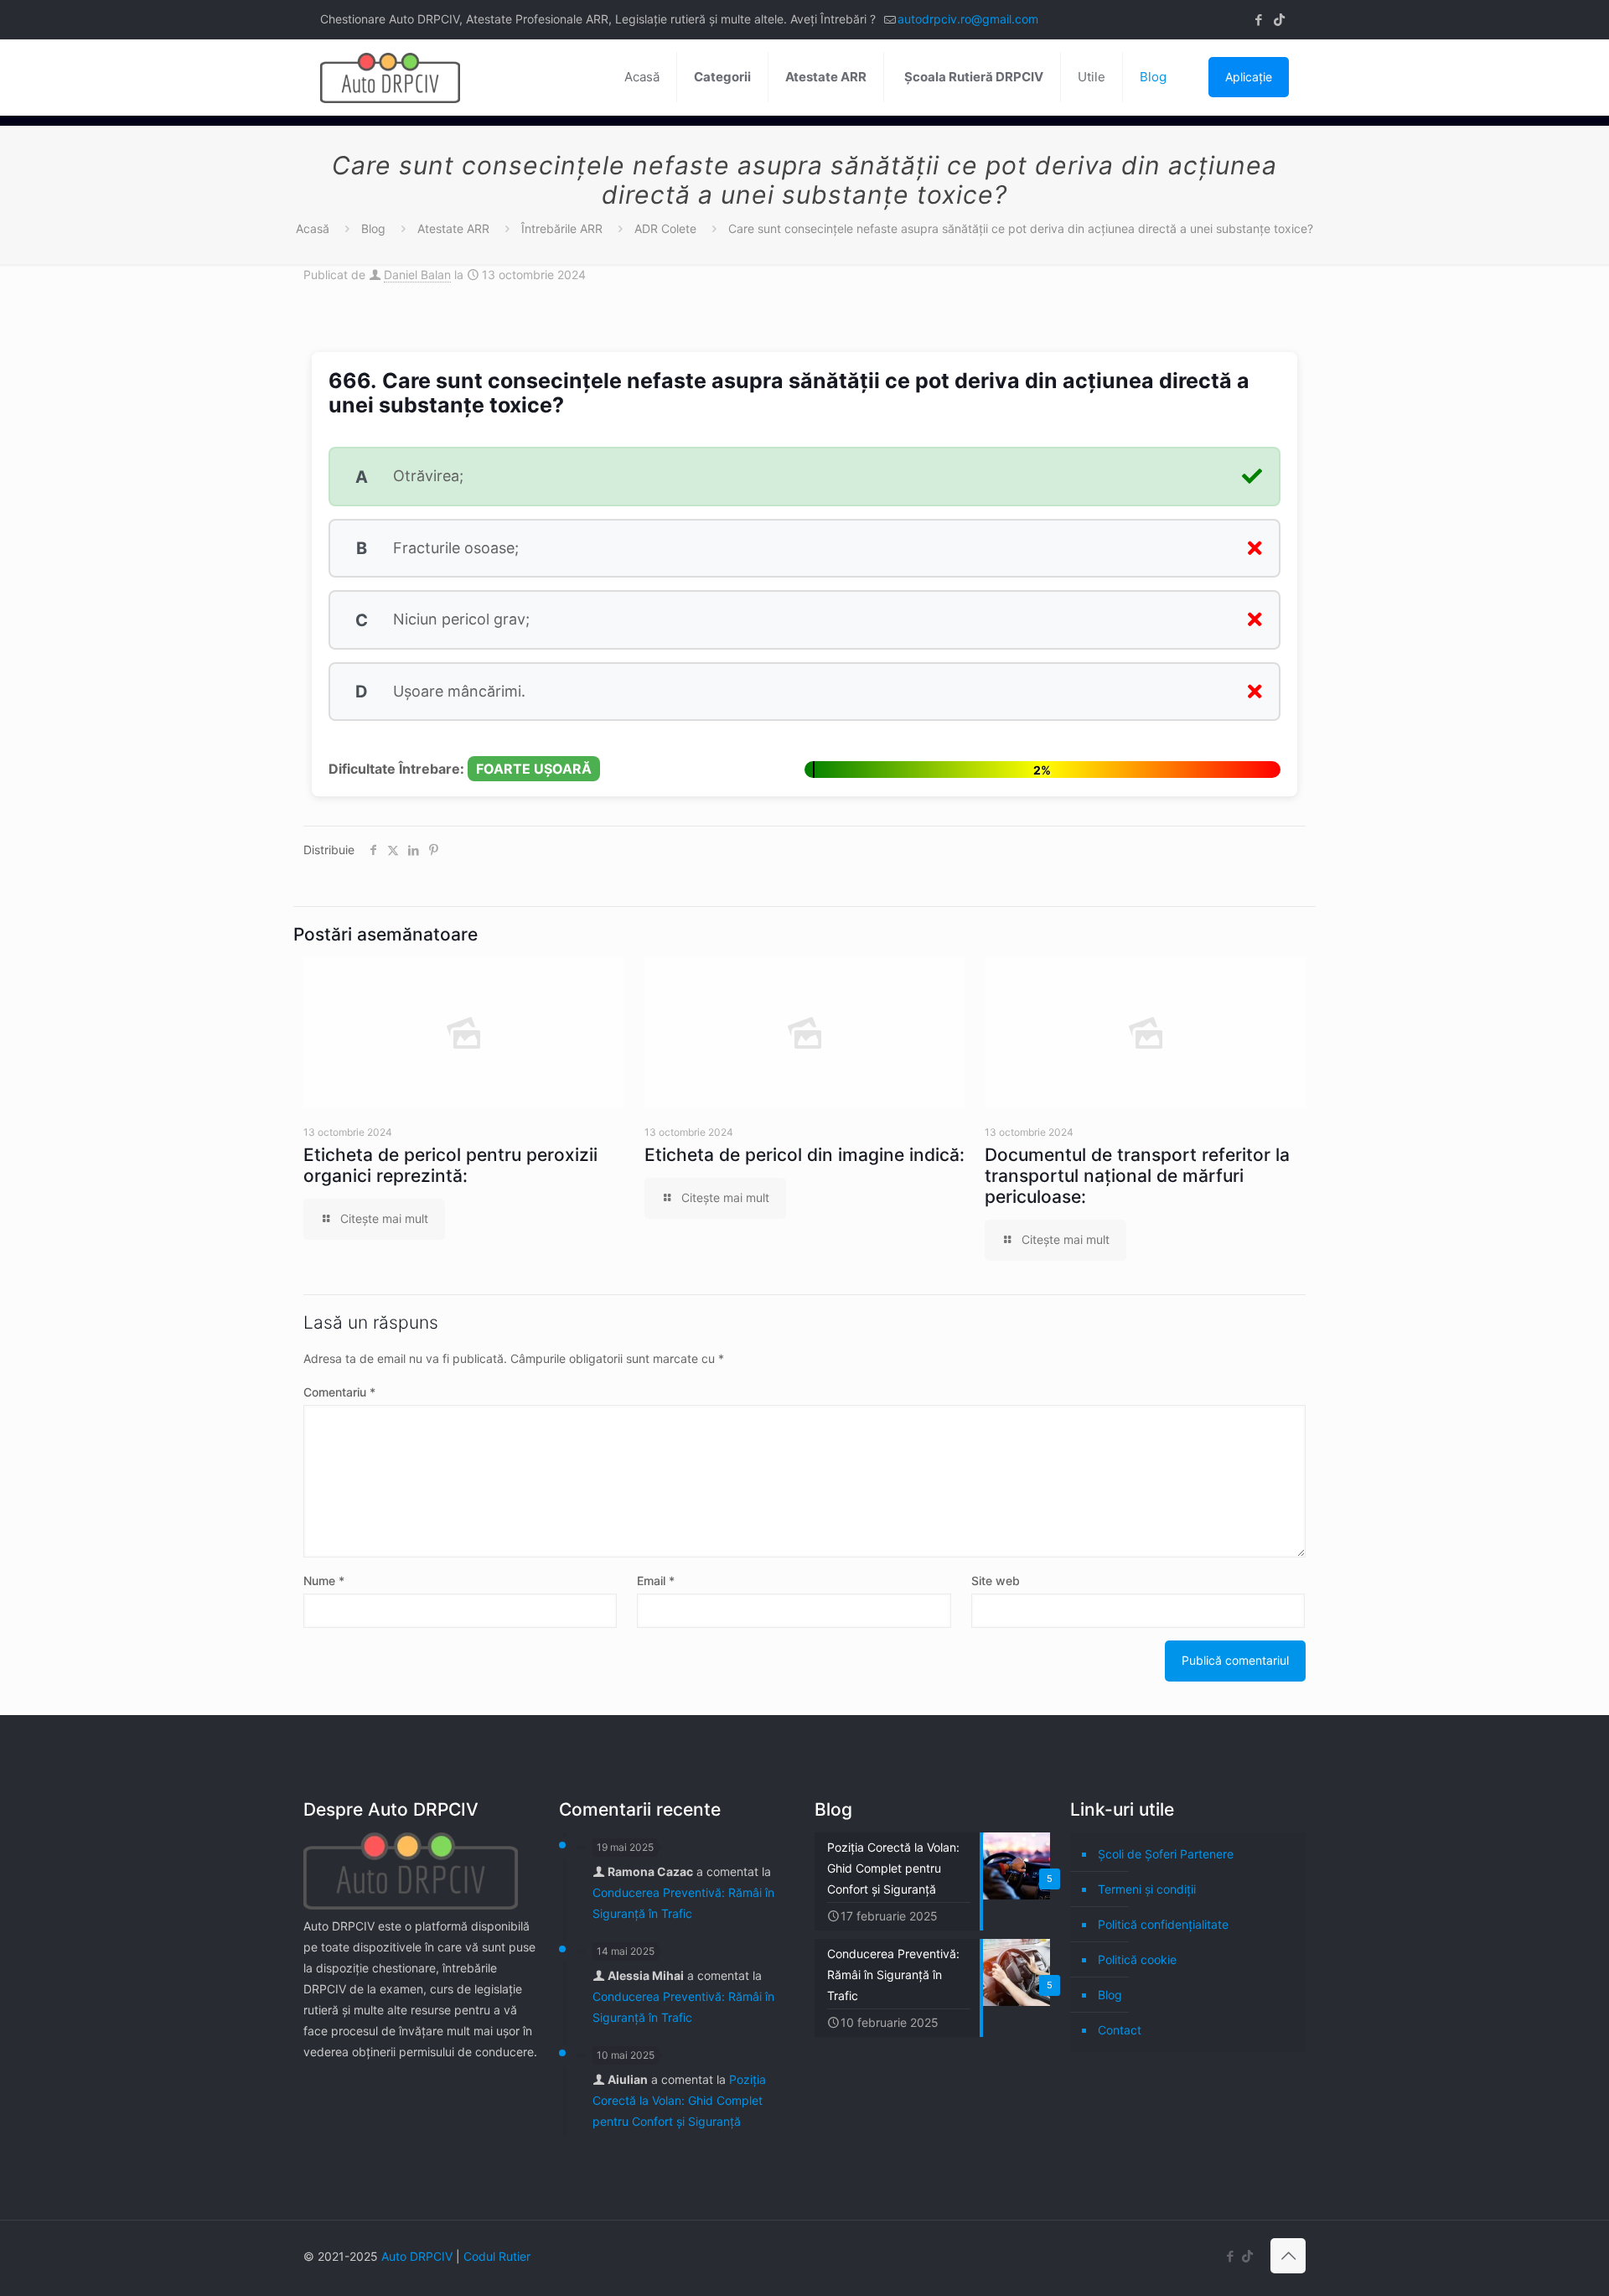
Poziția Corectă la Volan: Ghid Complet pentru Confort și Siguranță (679, 2100)
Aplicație (1249, 77)
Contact (1120, 2030)
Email (656, 1581)
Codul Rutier (497, 2256)
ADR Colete (665, 228)
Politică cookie (1137, 1959)
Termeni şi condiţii (1147, 1889)
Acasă (313, 228)
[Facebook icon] (1258, 20)
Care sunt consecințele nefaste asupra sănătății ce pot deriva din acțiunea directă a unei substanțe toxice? (1021, 228)
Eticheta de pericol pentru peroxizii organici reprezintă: (450, 1165)
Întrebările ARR (562, 228)
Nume (324, 1581)
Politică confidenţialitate (1163, 1924)
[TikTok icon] (1279, 20)
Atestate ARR (453, 228)
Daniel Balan (417, 275)
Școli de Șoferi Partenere (1166, 1854)
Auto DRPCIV (417, 2256)
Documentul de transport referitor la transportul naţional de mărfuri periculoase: (1137, 1176)
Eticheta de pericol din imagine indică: (804, 1155)
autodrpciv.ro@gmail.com (968, 19)
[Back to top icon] (1288, 2256)
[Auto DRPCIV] (390, 77)
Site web (996, 1581)
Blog (373, 228)
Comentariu (339, 1392)
